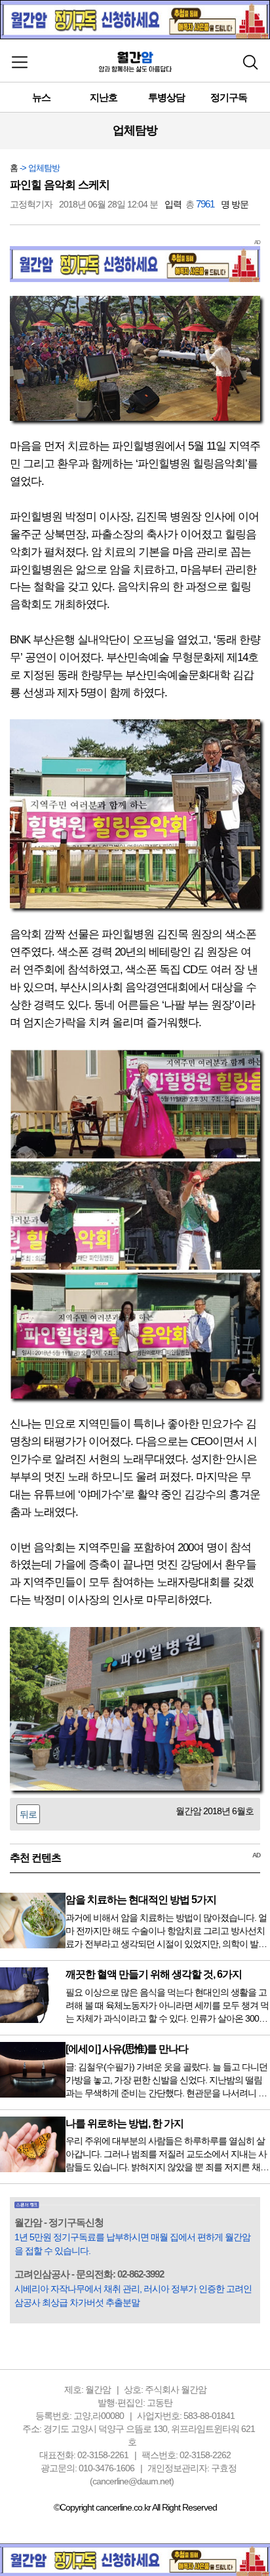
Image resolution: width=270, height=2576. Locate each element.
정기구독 (229, 97)
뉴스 (41, 97)
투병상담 (166, 97)
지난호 (104, 97)
